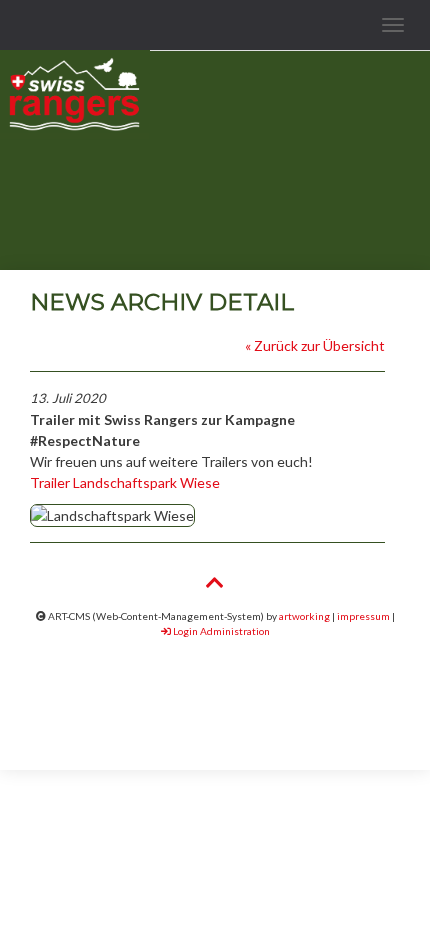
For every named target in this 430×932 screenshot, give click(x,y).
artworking (304, 616)
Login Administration (220, 631)
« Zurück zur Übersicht (315, 345)
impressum (363, 616)
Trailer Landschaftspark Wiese (125, 482)
